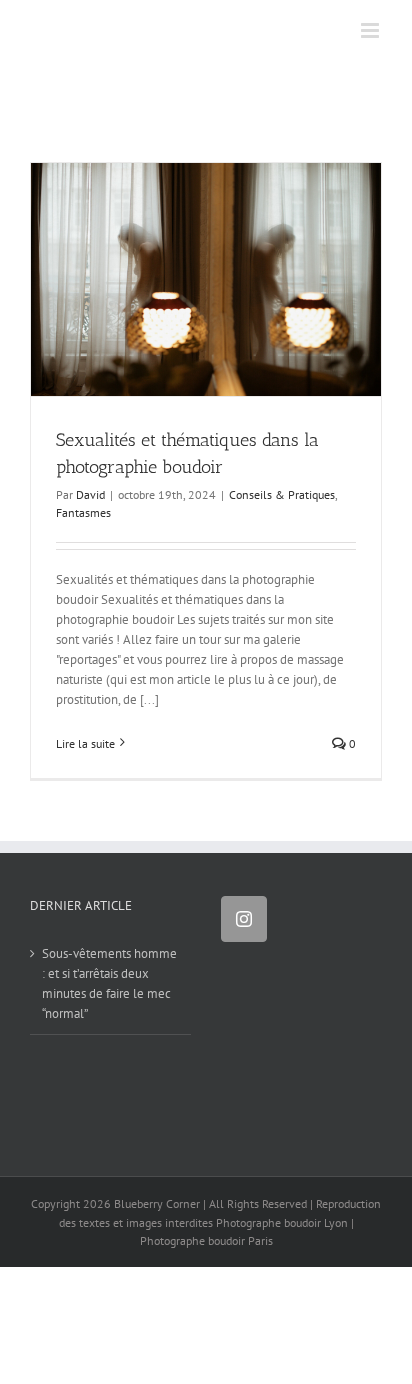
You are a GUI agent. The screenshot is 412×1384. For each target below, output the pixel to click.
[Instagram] (244, 919)
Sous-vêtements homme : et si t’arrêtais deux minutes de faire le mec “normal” (109, 983)
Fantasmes (83, 512)
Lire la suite (85, 743)
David (90, 494)
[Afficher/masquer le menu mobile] (371, 30)
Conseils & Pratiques (282, 494)
